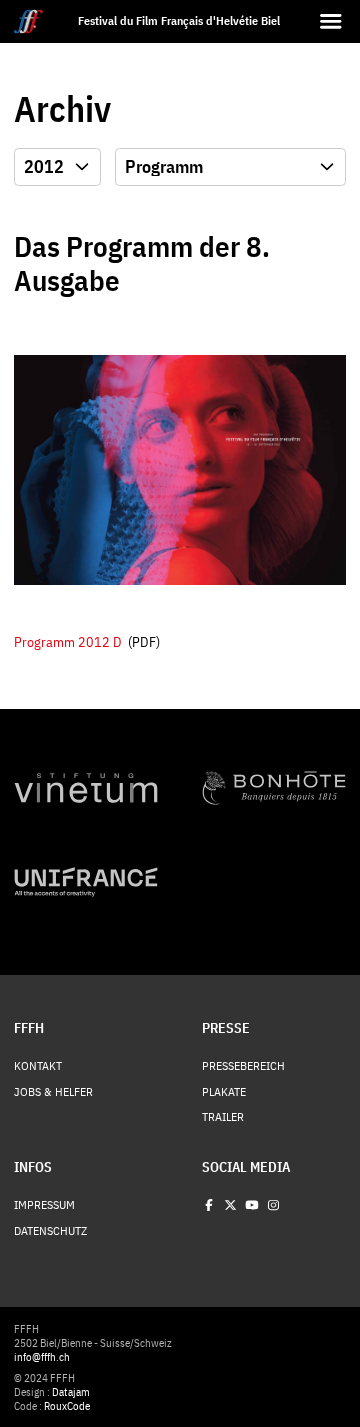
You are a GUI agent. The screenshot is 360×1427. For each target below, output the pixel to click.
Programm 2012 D (68, 641)
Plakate (224, 1092)
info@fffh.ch (42, 1357)
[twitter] (230, 1205)
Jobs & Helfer (53, 1092)
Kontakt (38, 1066)
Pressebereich (243, 1066)
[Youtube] (252, 1205)
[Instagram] (273, 1205)
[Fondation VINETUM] (86, 788)
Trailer (223, 1117)
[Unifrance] (86, 882)
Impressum (44, 1205)
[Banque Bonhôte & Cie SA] (274, 788)
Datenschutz (50, 1231)
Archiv (62, 109)
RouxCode (67, 1406)
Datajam (71, 1392)
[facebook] (209, 1205)
